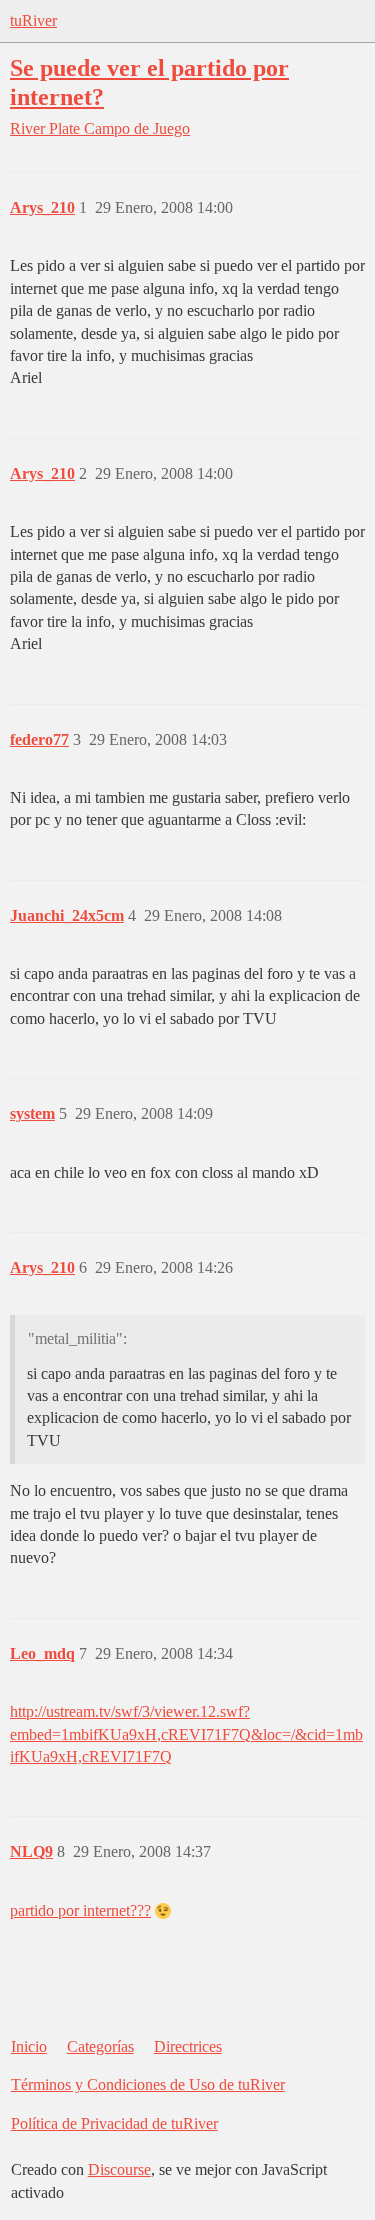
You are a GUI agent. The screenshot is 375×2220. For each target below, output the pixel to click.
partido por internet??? (80, 1910)
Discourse (119, 2169)
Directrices (188, 2046)
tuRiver (33, 20)
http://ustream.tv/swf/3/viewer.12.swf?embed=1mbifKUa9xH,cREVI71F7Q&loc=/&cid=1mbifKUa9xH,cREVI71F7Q (186, 1734)
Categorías (100, 2046)
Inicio (29, 2046)
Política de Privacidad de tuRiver (114, 2123)
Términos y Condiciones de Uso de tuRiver (148, 2084)
